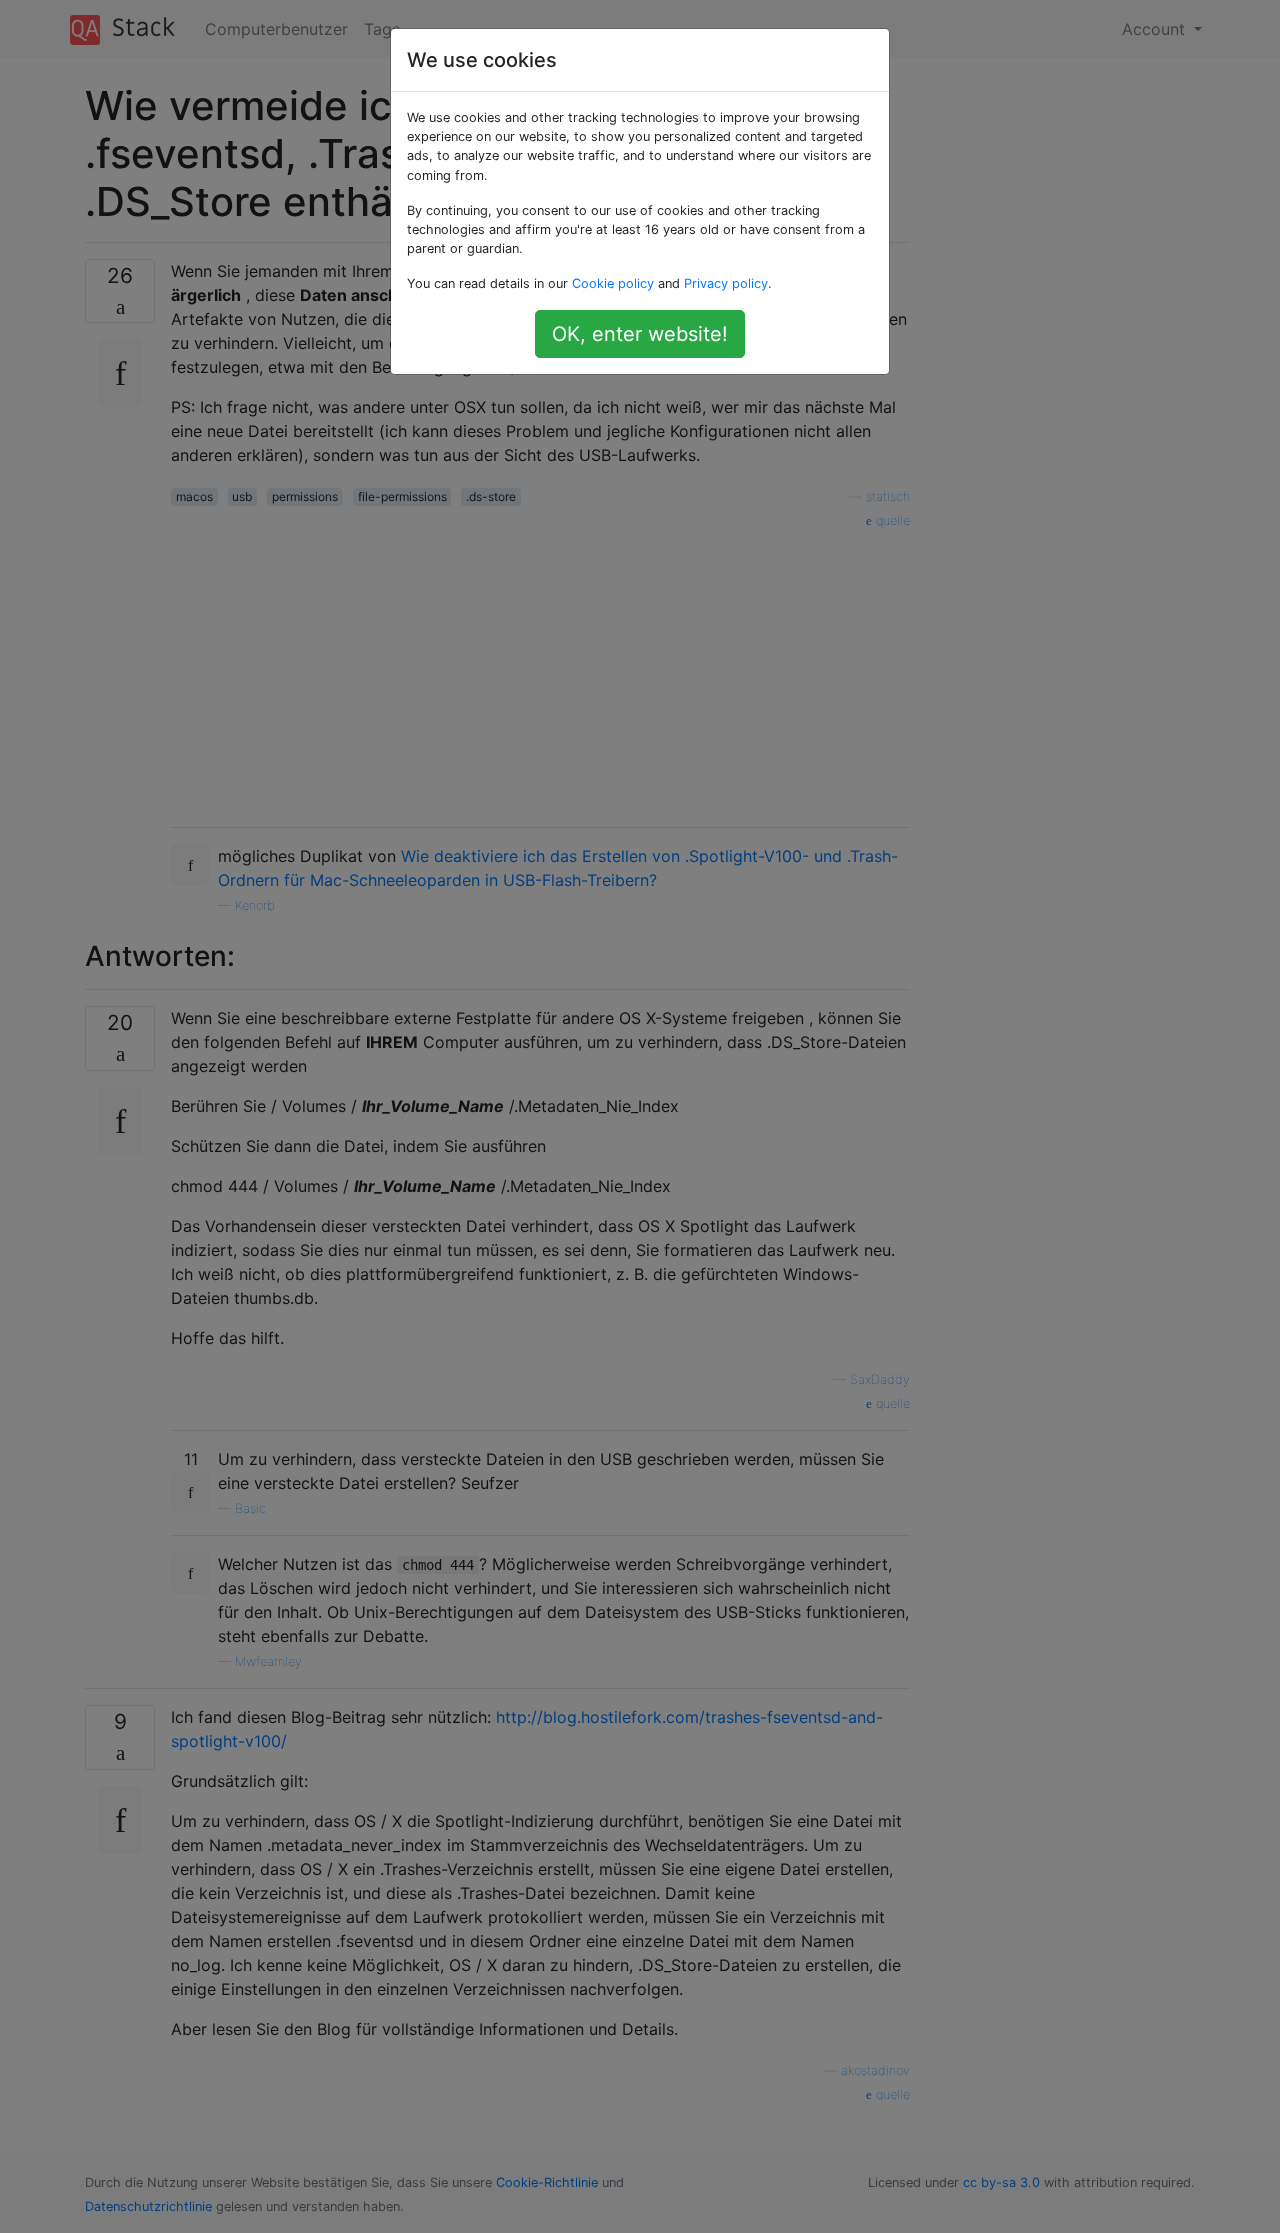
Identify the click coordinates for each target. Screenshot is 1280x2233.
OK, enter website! (640, 334)
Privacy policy (726, 283)
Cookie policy (613, 283)
